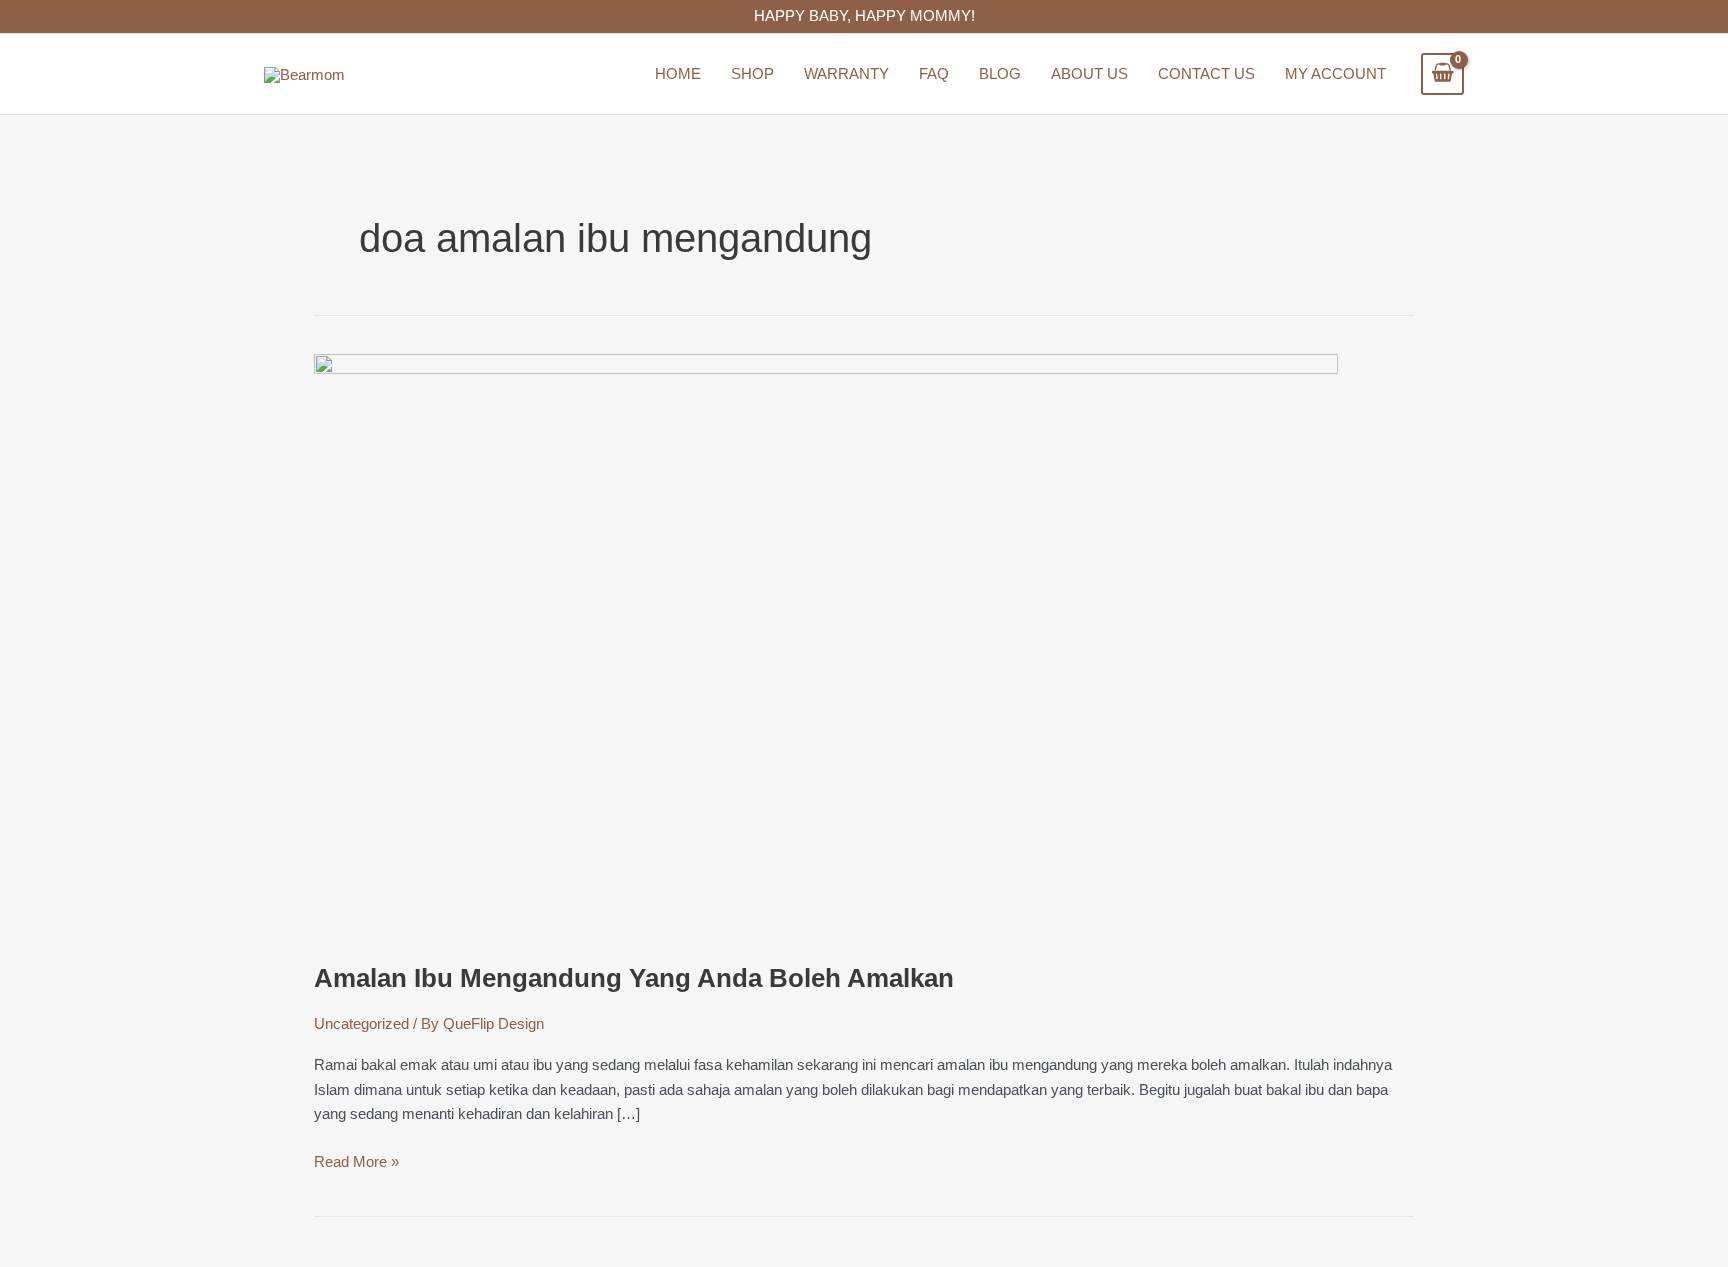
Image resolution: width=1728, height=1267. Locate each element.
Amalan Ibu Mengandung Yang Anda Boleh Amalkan (634, 978)
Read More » (356, 1160)
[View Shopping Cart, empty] (1442, 74)
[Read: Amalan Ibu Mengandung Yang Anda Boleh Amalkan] (826, 645)
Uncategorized (361, 1023)
